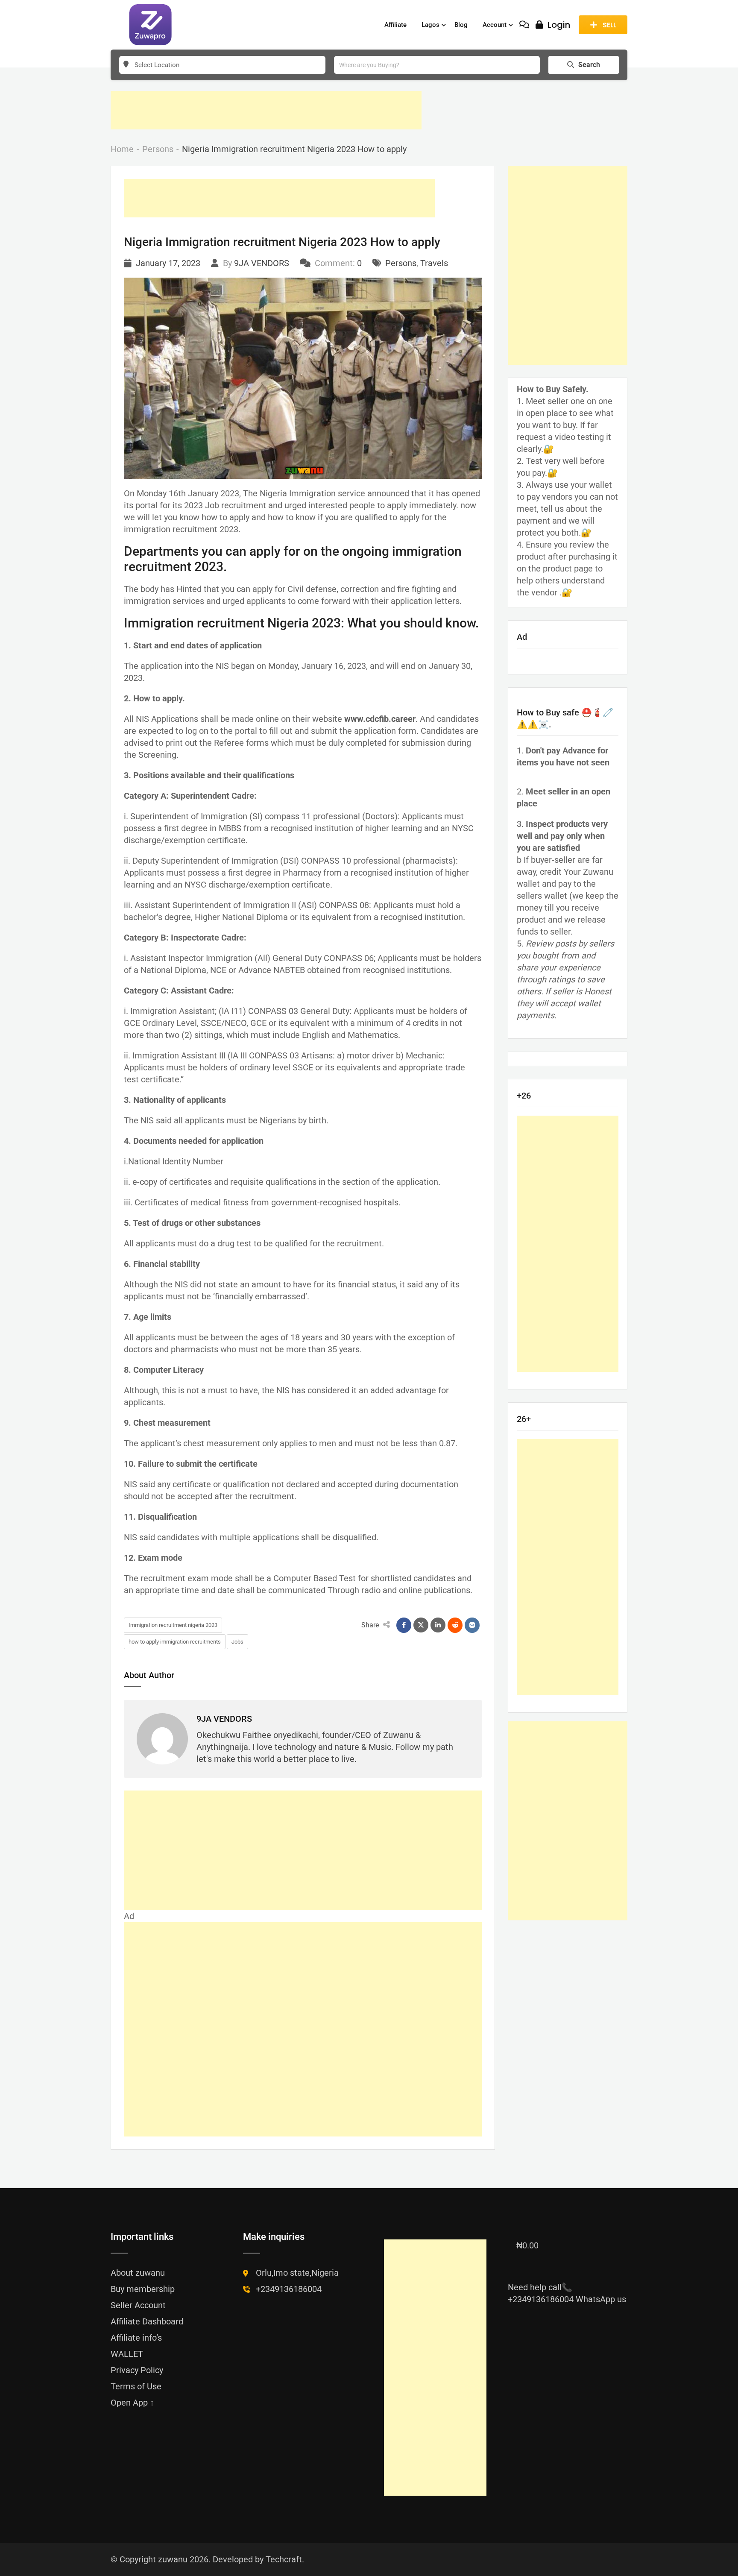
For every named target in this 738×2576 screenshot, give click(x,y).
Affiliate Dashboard (147, 2321)
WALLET (127, 2354)
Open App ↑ (132, 2403)
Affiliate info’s (136, 2338)
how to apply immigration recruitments (175, 1642)
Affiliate (395, 25)
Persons (401, 263)
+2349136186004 (289, 2289)
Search (589, 65)
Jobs (237, 1642)
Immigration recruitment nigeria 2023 (173, 1625)
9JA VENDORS (262, 263)
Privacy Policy (137, 2370)
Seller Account (138, 2305)
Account (495, 25)
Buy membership (143, 2289)
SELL (609, 25)
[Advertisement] (266, 110)
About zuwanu (138, 2273)
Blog (461, 25)
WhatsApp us (601, 2299)
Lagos (430, 25)
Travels (434, 263)
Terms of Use (136, 2386)
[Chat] (524, 25)
